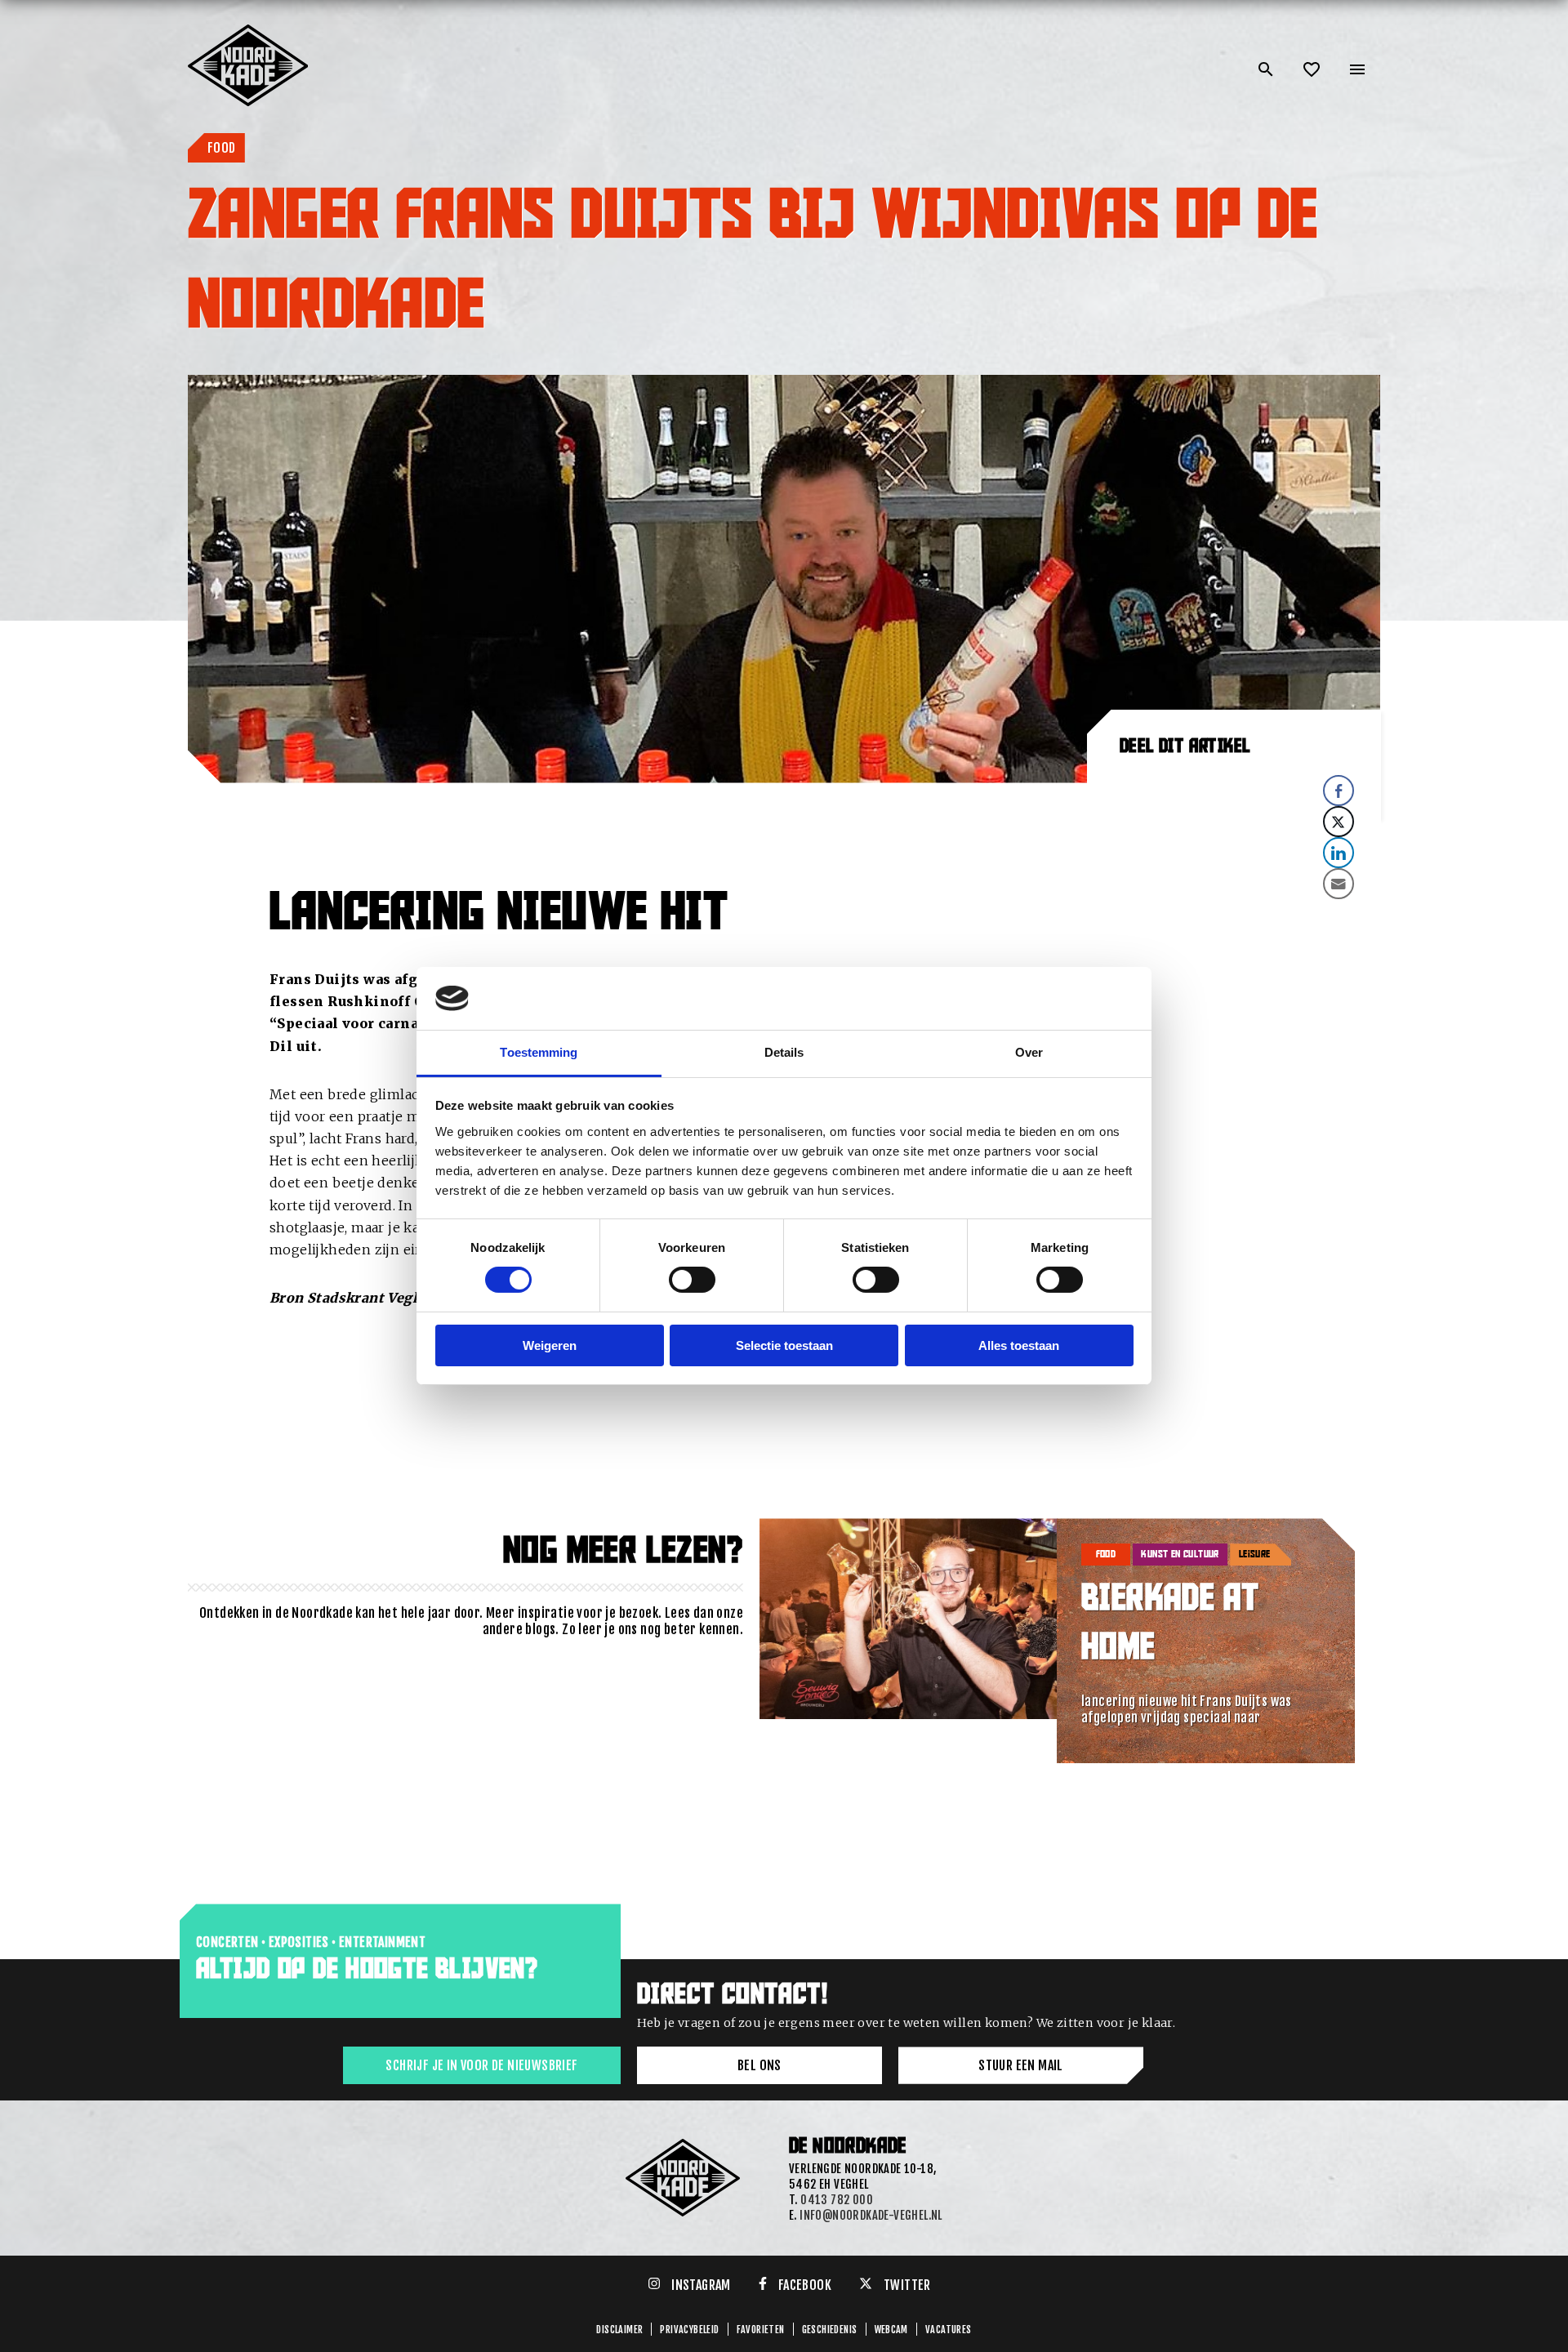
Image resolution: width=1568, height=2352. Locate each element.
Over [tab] (1029, 1052)
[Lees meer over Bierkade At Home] (909, 1641)
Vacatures (949, 2330)
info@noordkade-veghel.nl (871, 2215)
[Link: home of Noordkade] (249, 31)
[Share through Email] (1339, 884)
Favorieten (761, 2330)
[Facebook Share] (1339, 791)
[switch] (692, 1280)
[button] (1234, 914)
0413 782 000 (837, 2200)
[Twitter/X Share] (1339, 822)
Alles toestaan (1019, 1345)
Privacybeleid (689, 2330)
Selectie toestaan (784, 1345)
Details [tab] (784, 1052)
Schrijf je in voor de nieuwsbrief (481, 2065)
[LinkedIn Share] (1339, 853)
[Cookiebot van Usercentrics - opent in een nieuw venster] (1062, 998)
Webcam (891, 2330)
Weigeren (550, 1345)
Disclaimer (619, 2330)
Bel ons (759, 2065)
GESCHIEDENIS (830, 2330)
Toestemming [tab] (539, 1052)
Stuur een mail (1021, 2065)
